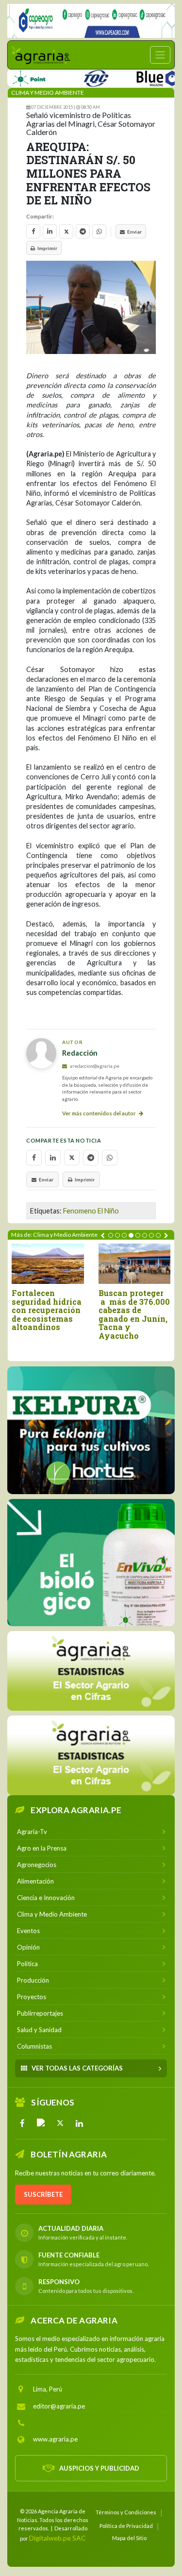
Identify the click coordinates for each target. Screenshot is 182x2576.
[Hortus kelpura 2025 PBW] (91, 1430)
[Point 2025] (91, 1563)
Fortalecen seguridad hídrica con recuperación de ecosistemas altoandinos (47, 1310)
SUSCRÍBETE (43, 2194)
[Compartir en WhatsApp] (99, 231)
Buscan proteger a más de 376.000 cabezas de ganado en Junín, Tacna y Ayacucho (134, 1314)
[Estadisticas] (91, 1671)
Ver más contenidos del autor (99, 1113)
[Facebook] (22, 2123)
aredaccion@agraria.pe (94, 1066)
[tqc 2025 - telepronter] (74, 76)
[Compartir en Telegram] (83, 231)
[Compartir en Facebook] (33, 231)
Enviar (134, 232)
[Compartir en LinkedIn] (50, 231)
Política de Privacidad (126, 2526)
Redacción (80, 1053)
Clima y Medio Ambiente (48, 93)
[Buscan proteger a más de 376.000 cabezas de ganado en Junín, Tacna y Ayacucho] (135, 1264)
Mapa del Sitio (129, 2538)
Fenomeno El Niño (91, 1211)
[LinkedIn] (79, 2123)
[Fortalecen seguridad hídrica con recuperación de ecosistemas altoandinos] (48, 1264)
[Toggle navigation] (160, 55)
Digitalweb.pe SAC (58, 2538)
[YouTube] (41, 2123)
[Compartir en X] (66, 231)
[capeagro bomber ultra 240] (91, 21)
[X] (60, 2123)
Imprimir (47, 248)
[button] (111, 1235)
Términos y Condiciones (126, 2512)
